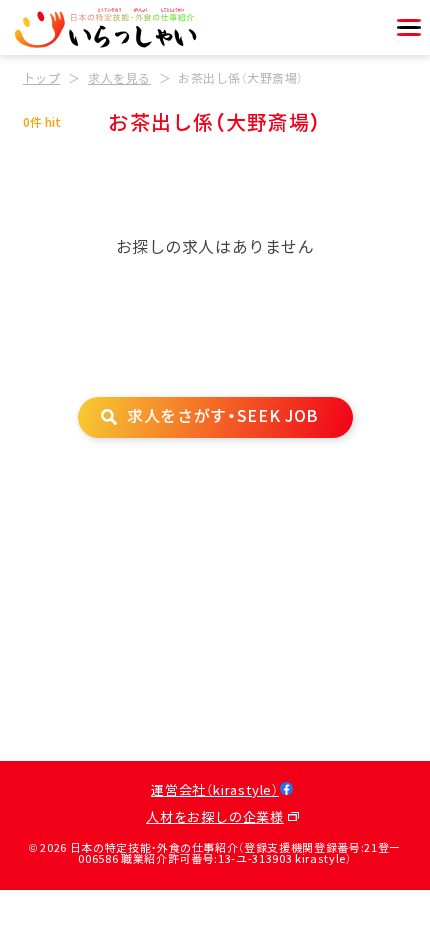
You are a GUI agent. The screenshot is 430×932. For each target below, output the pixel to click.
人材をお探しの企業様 (215, 818)
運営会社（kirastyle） (215, 791)
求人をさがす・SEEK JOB (223, 416)
